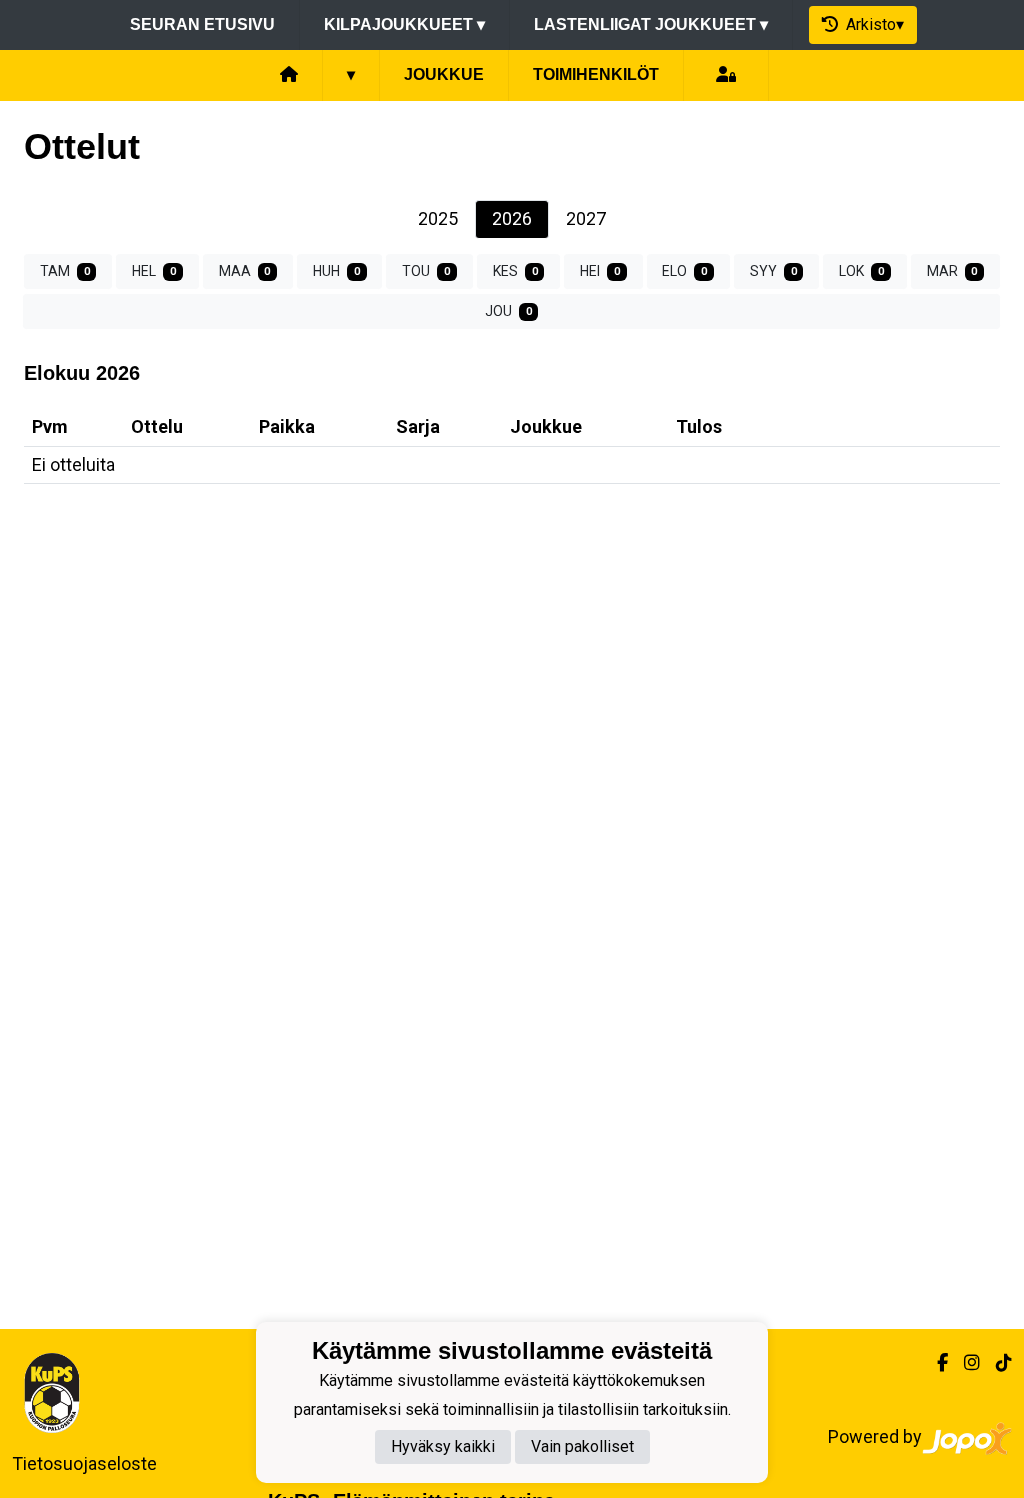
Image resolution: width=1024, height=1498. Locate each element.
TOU (426, 271)
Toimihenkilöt (596, 74)
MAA (245, 271)
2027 (586, 218)
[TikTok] (996, 1362)
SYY (773, 271)
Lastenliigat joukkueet (651, 24)
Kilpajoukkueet (404, 24)
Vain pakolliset (582, 1446)
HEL (154, 271)
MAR (952, 271)
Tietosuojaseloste (84, 1463)
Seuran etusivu (202, 24)
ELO (684, 271)
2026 (512, 218)
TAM (65, 271)
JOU (508, 311)
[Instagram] (964, 1362)
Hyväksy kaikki (443, 1446)
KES (515, 271)
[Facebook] (934, 1362)
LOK (861, 271)
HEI (600, 271)
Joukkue (444, 74)
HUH (336, 271)
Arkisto (871, 24)
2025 (438, 218)
